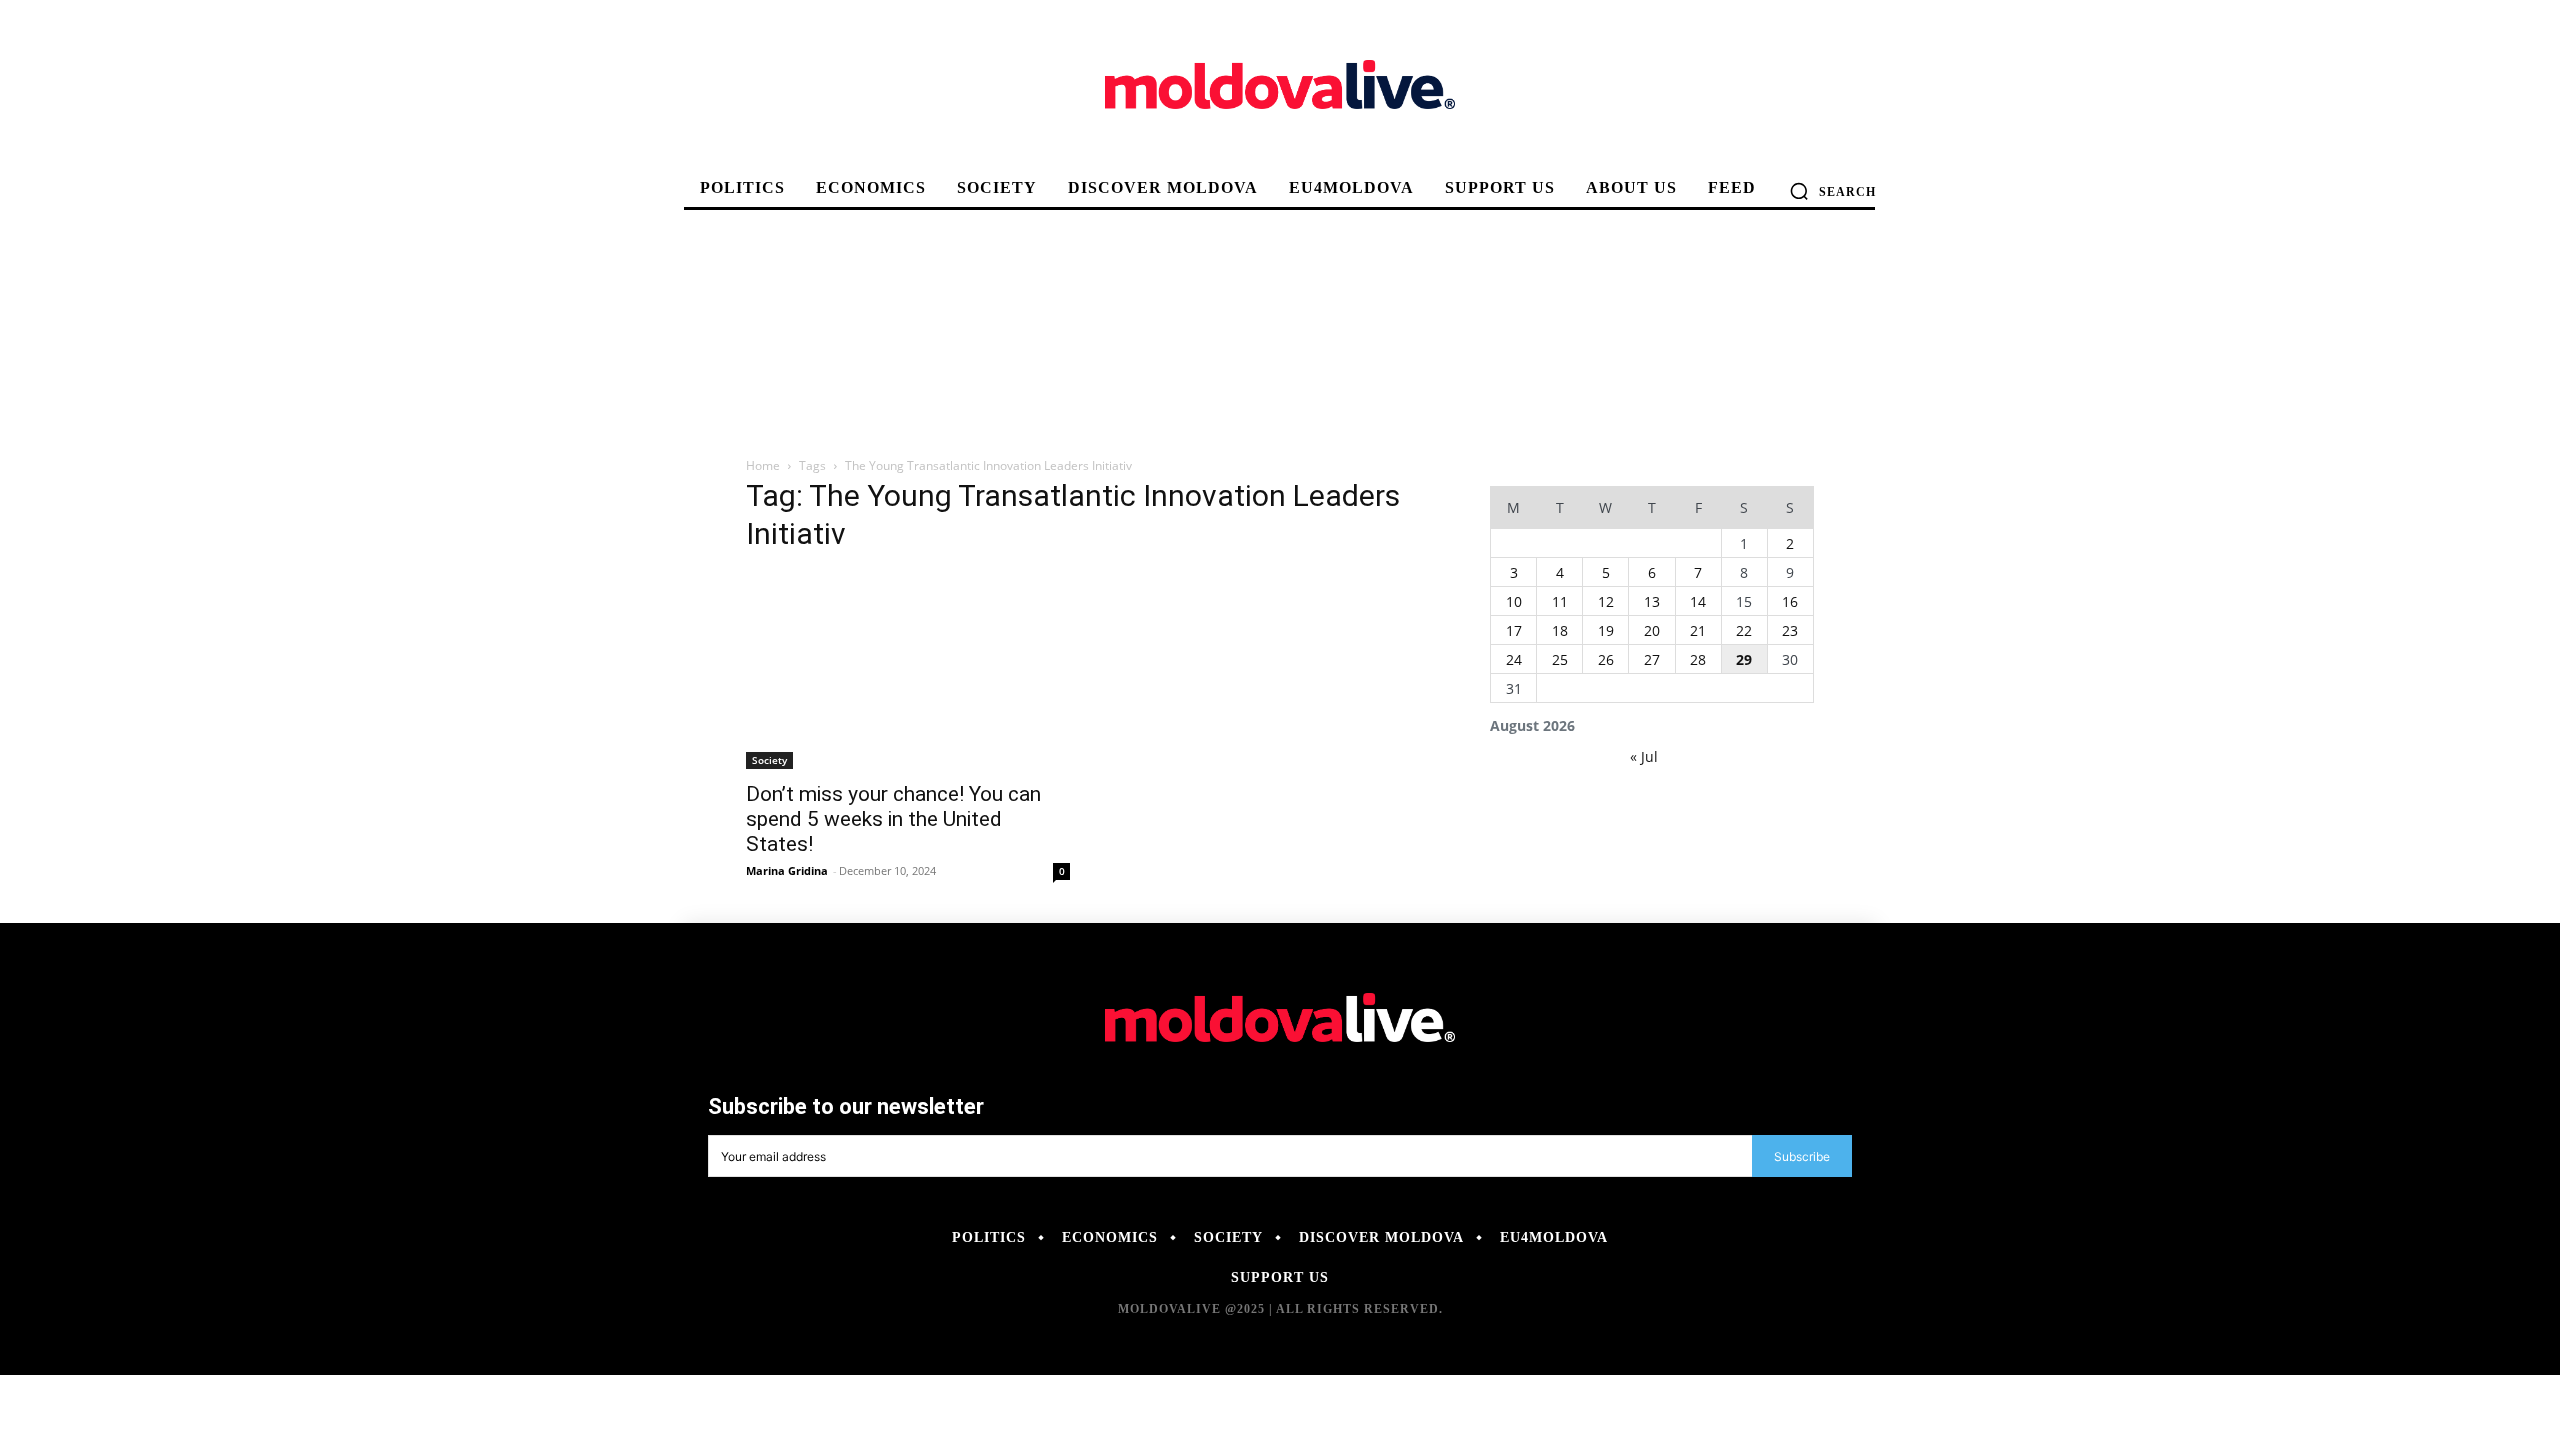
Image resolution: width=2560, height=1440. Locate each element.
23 (1790, 630)
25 (1560, 659)
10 (1514, 601)
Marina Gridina (787, 870)
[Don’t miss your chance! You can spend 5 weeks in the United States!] (908, 670)
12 (1606, 601)
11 (1560, 601)
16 (1790, 601)
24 (1514, 659)
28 (1698, 659)
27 (1652, 659)
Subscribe (1802, 1156)
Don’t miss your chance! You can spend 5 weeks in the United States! (893, 819)
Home (763, 465)
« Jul (1644, 756)
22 (1744, 630)
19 (1606, 630)
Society (769, 760)
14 (1698, 601)
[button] (1832, 191)
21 (1698, 630)
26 (1606, 659)
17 (1514, 630)
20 (1652, 630)
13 (1652, 601)
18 (1560, 630)
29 (1744, 659)
